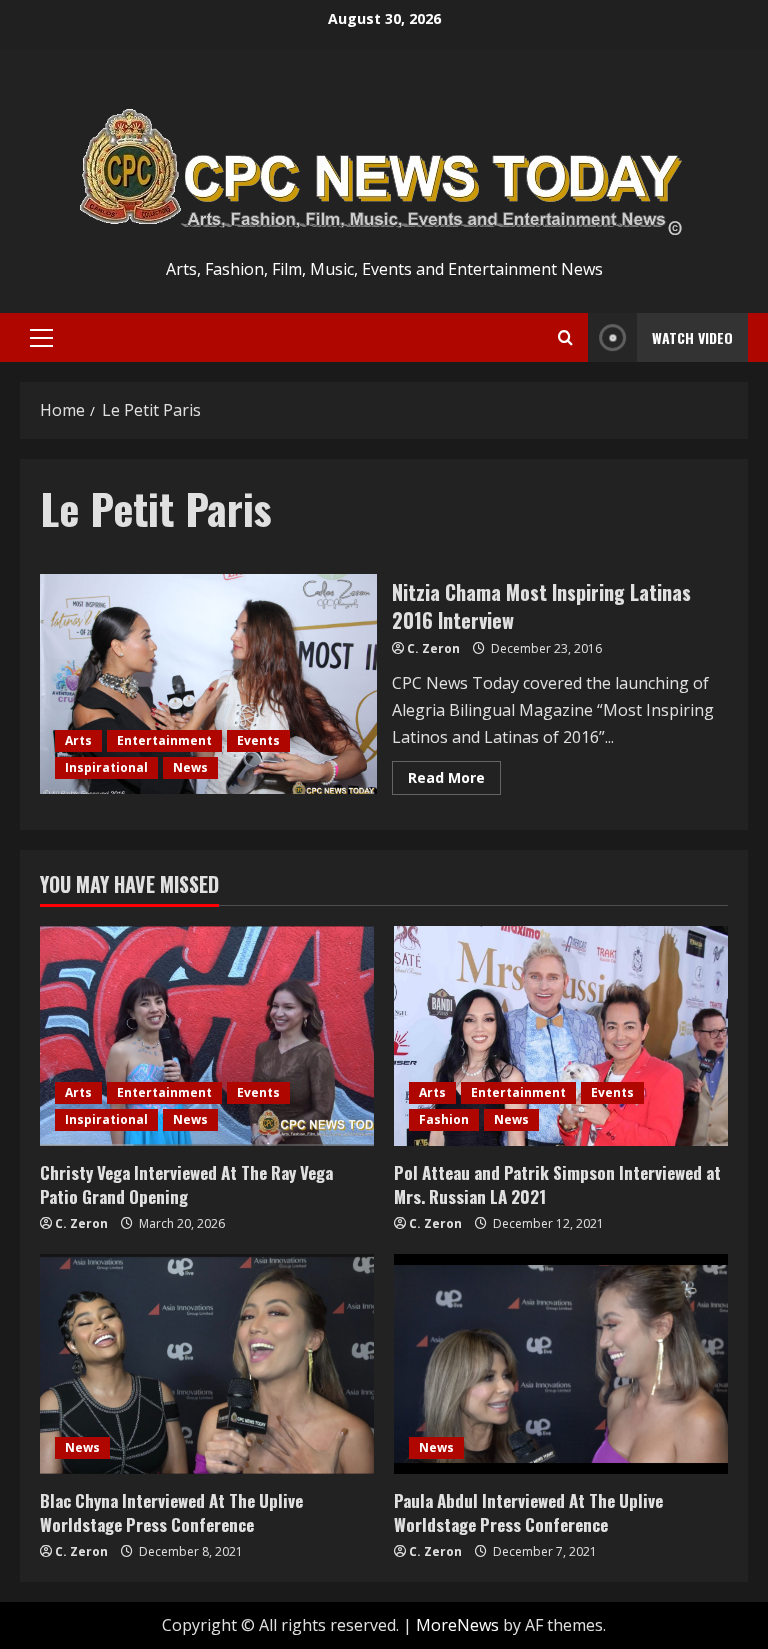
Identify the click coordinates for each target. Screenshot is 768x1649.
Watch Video (692, 337)
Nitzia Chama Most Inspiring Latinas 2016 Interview (208, 684)
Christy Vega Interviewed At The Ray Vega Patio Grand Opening (186, 1184)
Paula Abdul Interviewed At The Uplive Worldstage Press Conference (528, 1512)
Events (258, 740)
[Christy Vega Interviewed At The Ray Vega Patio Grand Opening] (207, 1036)
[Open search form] (565, 338)
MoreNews (457, 1625)
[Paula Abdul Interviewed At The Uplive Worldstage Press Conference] (561, 1364)
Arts (78, 740)
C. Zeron (433, 648)
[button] (41, 338)
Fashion (444, 1119)
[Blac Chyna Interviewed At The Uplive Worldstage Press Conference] (207, 1364)
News (190, 767)
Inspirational (106, 767)
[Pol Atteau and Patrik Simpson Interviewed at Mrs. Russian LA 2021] (561, 1036)
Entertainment (164, 740)
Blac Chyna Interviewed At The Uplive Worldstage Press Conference (171, 1512)
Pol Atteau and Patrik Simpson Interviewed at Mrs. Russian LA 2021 (557, 1184)
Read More (454, 781)
